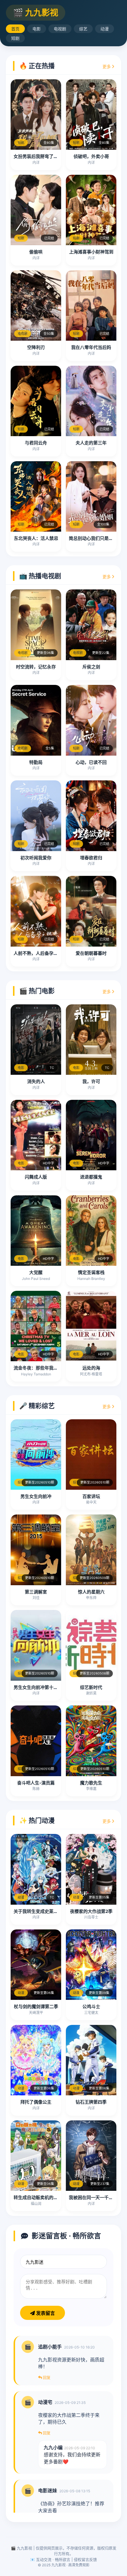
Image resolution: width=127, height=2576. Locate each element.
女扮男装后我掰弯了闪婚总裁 (42, 156)
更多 (107, 66)
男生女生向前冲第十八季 (38, 1687)
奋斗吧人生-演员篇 (36, 1783)
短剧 (15, 38)
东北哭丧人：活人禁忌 (36, 538)
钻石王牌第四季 (91, 2102)
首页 (15, 29)
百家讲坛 (91, 1496)
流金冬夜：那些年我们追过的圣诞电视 (51, 1368)
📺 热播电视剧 (40, 576)
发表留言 (45, 2313)
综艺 (83, 29)
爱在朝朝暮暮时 (91, 953)
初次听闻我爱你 (36, 858)
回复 (46, 2377)
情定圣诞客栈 (91, 1272)
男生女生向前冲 (36, 1496)
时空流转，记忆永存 (36, 667)
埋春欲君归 (91, 858)
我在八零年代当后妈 (91, 347)
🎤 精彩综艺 (37, 1406)
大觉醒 (36, 1272)
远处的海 (91, 1368)
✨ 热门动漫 (37, 1820)
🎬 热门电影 (37, 991)
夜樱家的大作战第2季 (91, 1911)
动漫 (105, 29)
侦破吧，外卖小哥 (91, 156)
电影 (37, 29)
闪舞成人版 (36, 1177)
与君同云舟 (36, 443)
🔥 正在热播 (37, 66)
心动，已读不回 (91, 762)
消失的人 (36, 1081)
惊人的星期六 (91, 1592)
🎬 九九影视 (36, 13)
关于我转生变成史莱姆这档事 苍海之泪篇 (54, 1911)
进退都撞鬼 (91, 1177)
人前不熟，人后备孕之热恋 (40, 953)
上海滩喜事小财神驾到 (91, 252)
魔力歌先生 (91, 1783)
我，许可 (91, 1081)
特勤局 (36, 762)
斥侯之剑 (91, 667)
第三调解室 (36, 1592)
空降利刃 (36, 347)
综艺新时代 (91, 1687)
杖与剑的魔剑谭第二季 (36, 2006)
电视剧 (60, 29)
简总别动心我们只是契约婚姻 (98, 538)
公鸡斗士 (91, 2006)
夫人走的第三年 (91, 443)
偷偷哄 (36, 252)
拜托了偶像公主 (36, 2102)
